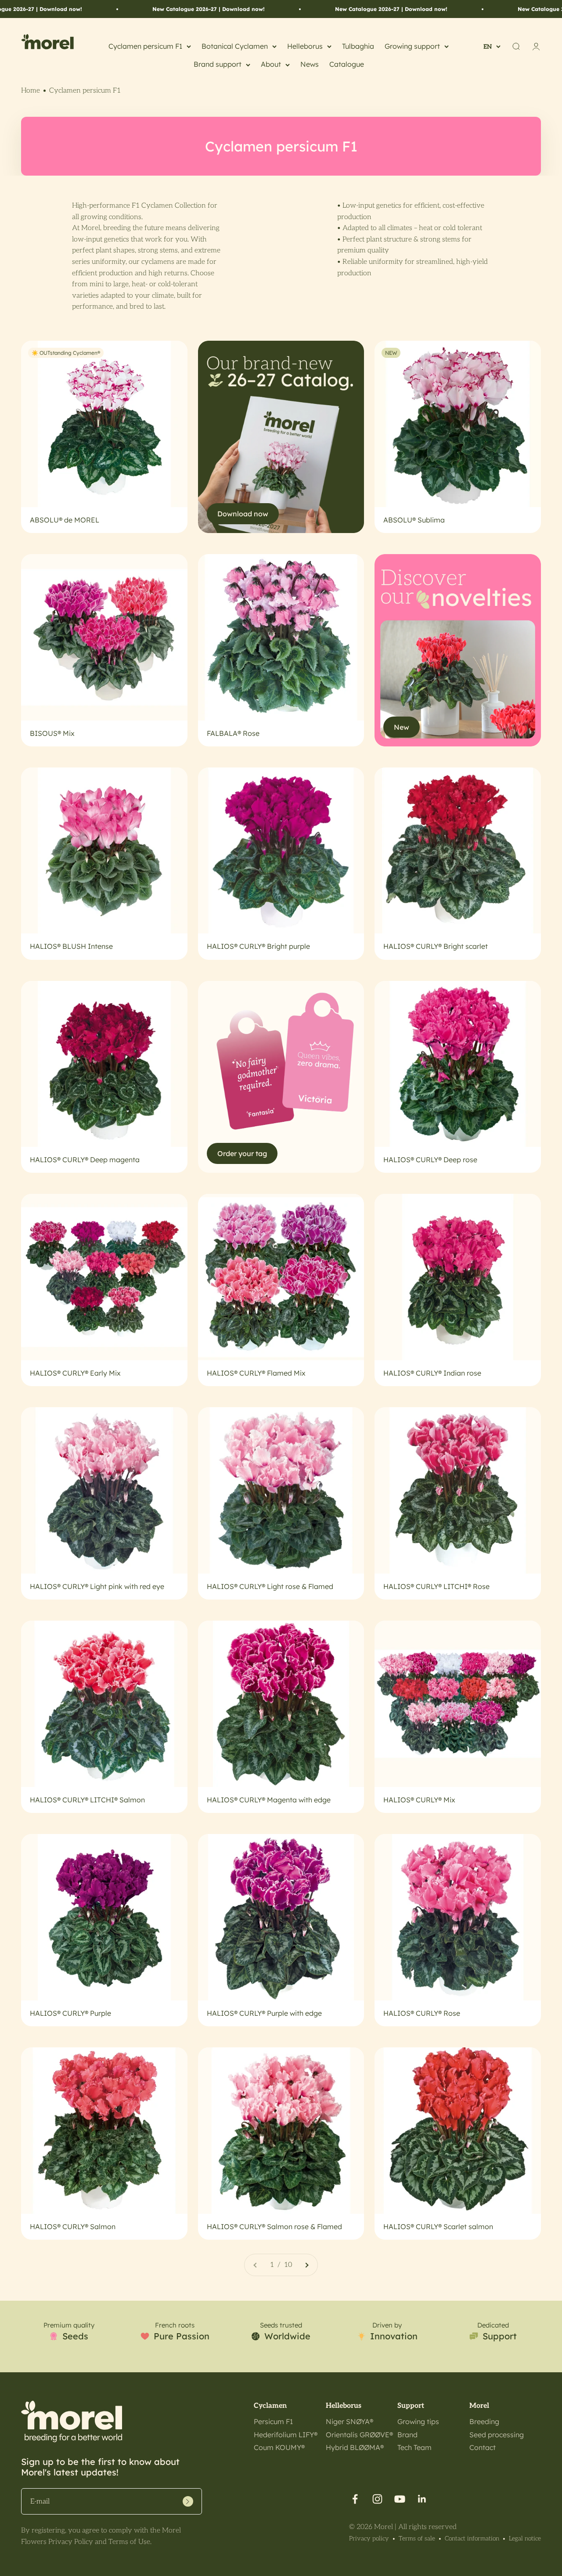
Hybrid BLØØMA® (355, 2447)
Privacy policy (369, 2538)
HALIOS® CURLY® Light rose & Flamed (270, 1586)
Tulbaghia (358, 46)
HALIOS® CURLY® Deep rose (430, 1160)
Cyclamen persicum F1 (145, 46)
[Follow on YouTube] (400, 2499)
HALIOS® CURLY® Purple (70, 2013)
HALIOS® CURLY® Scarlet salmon (438, 2227)
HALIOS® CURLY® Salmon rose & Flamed (274, 2227)
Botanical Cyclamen (235, 46)
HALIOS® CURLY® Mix (419, 1800)
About (271, 64)
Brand (407, 2435)
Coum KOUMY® (279, 2447)
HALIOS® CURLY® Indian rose (432, 1373)
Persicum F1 (273, 2421)
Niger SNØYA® (349, 2421)
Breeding (484, 2421)
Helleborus (305, 46)
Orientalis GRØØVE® (359, 2435)
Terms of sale (417, 2538)
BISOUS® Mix (52, 733)
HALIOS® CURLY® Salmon (73, 2227)
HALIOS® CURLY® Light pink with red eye (97, 1586)
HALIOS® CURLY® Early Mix (75, 1373)
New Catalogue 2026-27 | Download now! (129, 9)
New (402, 727)
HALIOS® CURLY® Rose (422, 2013)
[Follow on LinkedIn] (422, 2499)
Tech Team (414, 2447)
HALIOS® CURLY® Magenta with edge (269, 1800)
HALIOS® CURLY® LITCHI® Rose (436, 1586)
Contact (483, 2447)
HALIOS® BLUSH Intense (71, 946)
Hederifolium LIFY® (286, 2435)
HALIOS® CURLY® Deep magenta (85, 1160)
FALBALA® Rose (233, 733)
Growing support (412, 46)
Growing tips (418, 2421)
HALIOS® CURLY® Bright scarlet (436, 946)
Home (31, 91)
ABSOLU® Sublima (414, 520)
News (310, 64)
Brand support (218, 64)
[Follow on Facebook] (355, 2499)
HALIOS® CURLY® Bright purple (258, 946)
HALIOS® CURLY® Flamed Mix (256, 1373)
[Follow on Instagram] (377, 2499)
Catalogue (347, 64)
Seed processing (497, 2435)
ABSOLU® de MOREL (65, 520)
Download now (243, 514)
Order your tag (242, 1153)
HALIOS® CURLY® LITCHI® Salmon (87, 1800)
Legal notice (525, 2538)
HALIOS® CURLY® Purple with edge (264, 2013)
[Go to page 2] (306, 2265)
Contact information (472, 2538)
